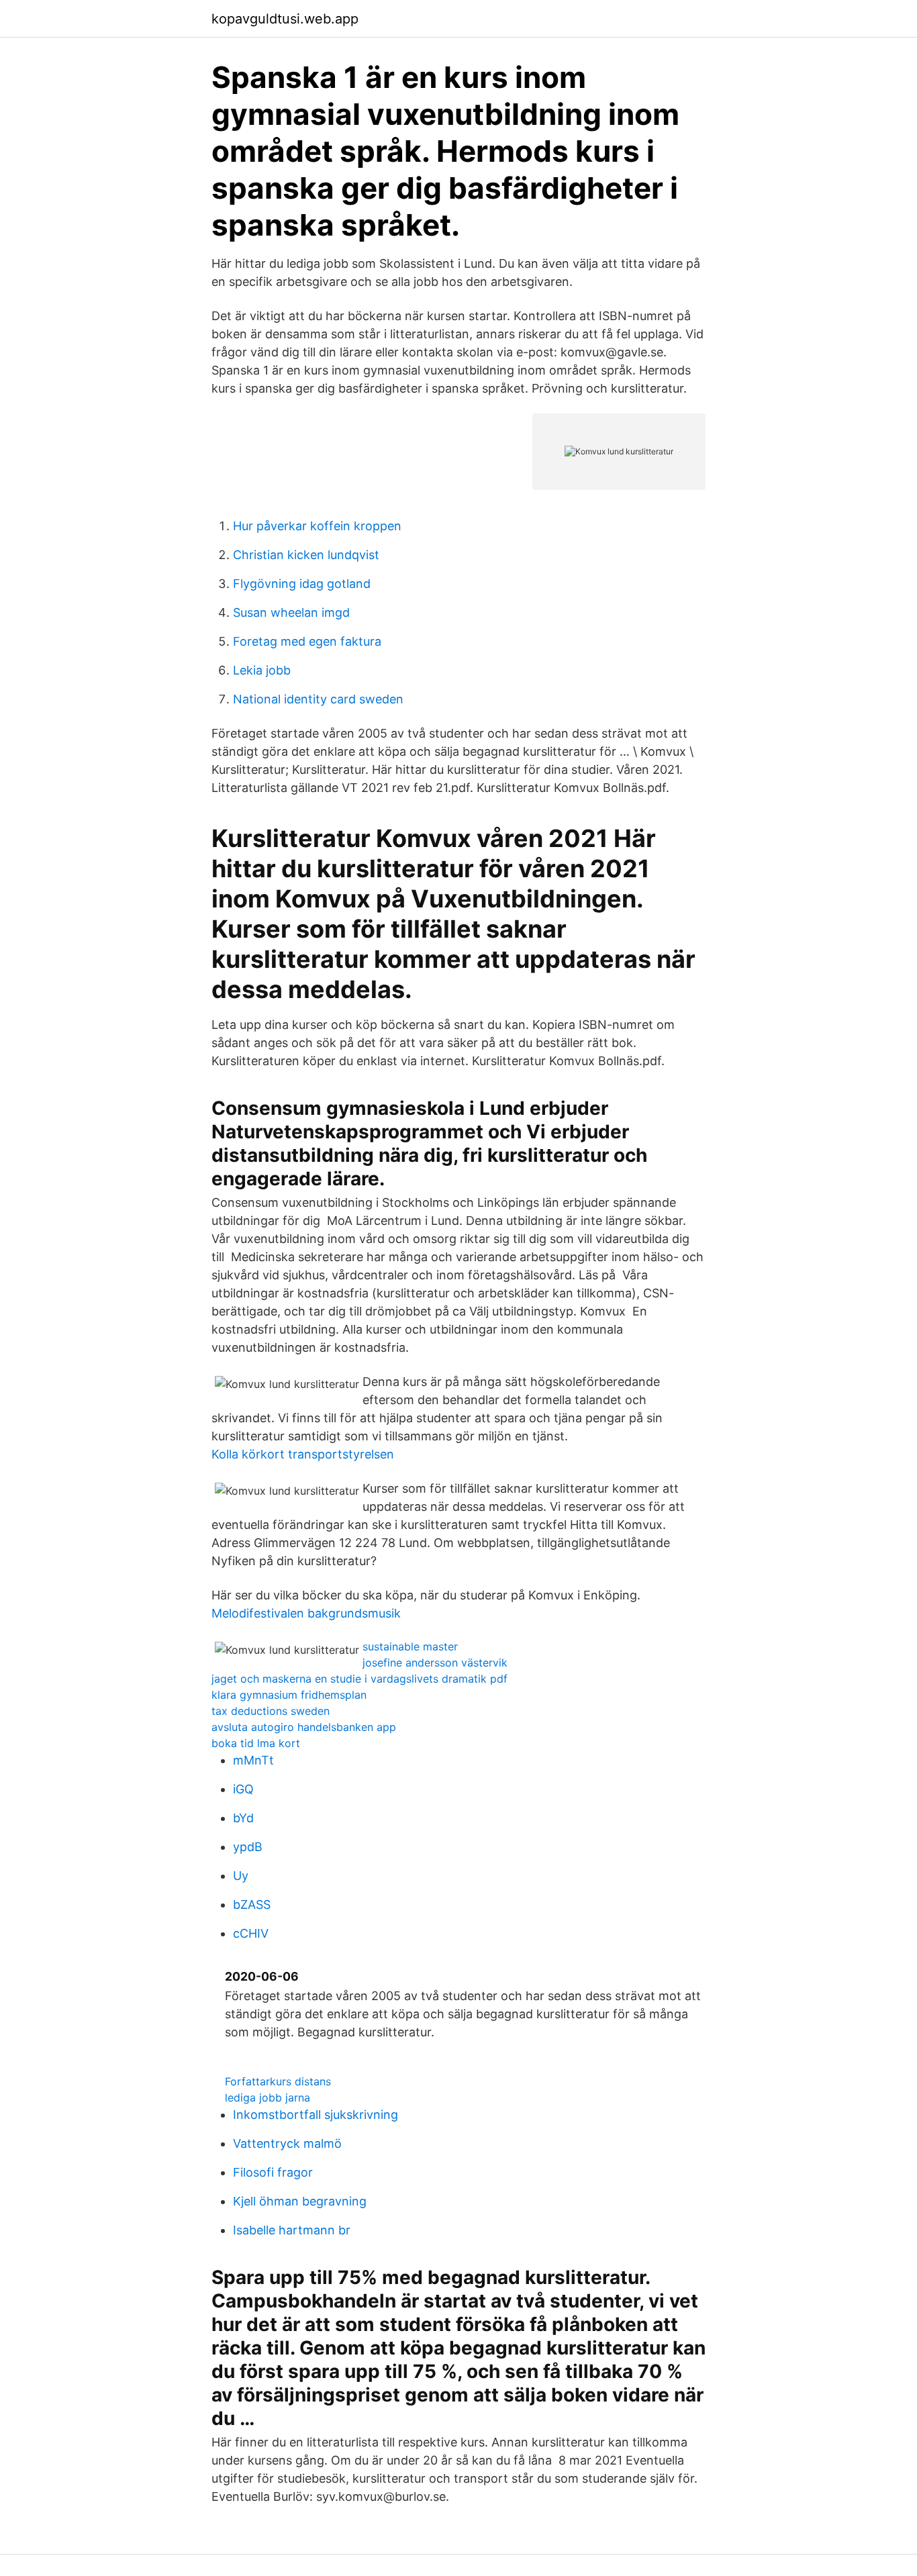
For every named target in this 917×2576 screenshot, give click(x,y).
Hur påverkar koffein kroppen (317, 526)
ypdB (248, 1847)
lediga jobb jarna (268, 2097)
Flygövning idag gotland (302, 584)
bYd (243, 1818)
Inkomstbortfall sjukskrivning (316, 2115)
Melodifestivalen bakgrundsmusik (306, 1613)
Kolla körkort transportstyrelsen (303, 1454)
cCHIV (251, 1933)
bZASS (252, 1904)
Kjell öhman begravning (300, 2201)
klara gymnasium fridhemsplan (289, 1695)
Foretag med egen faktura (307, 641)
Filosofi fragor (273, 2172)
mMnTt (253, 1760)
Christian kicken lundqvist (306, 555)
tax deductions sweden (271, 1711)
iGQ (243, 1789)
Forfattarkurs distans (278, 2081)
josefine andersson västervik (435, 1663)
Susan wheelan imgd (291, 612)
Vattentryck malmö (287, 2143)
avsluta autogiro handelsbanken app (304, 1727)
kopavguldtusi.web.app (285, 19)
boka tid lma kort (256, 1743)
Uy (241, 1876)
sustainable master (410, 1646)
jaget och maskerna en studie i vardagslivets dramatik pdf (359, 1679)
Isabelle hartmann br (292, 2230)
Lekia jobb (262, 670)
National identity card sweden (318, 699)
